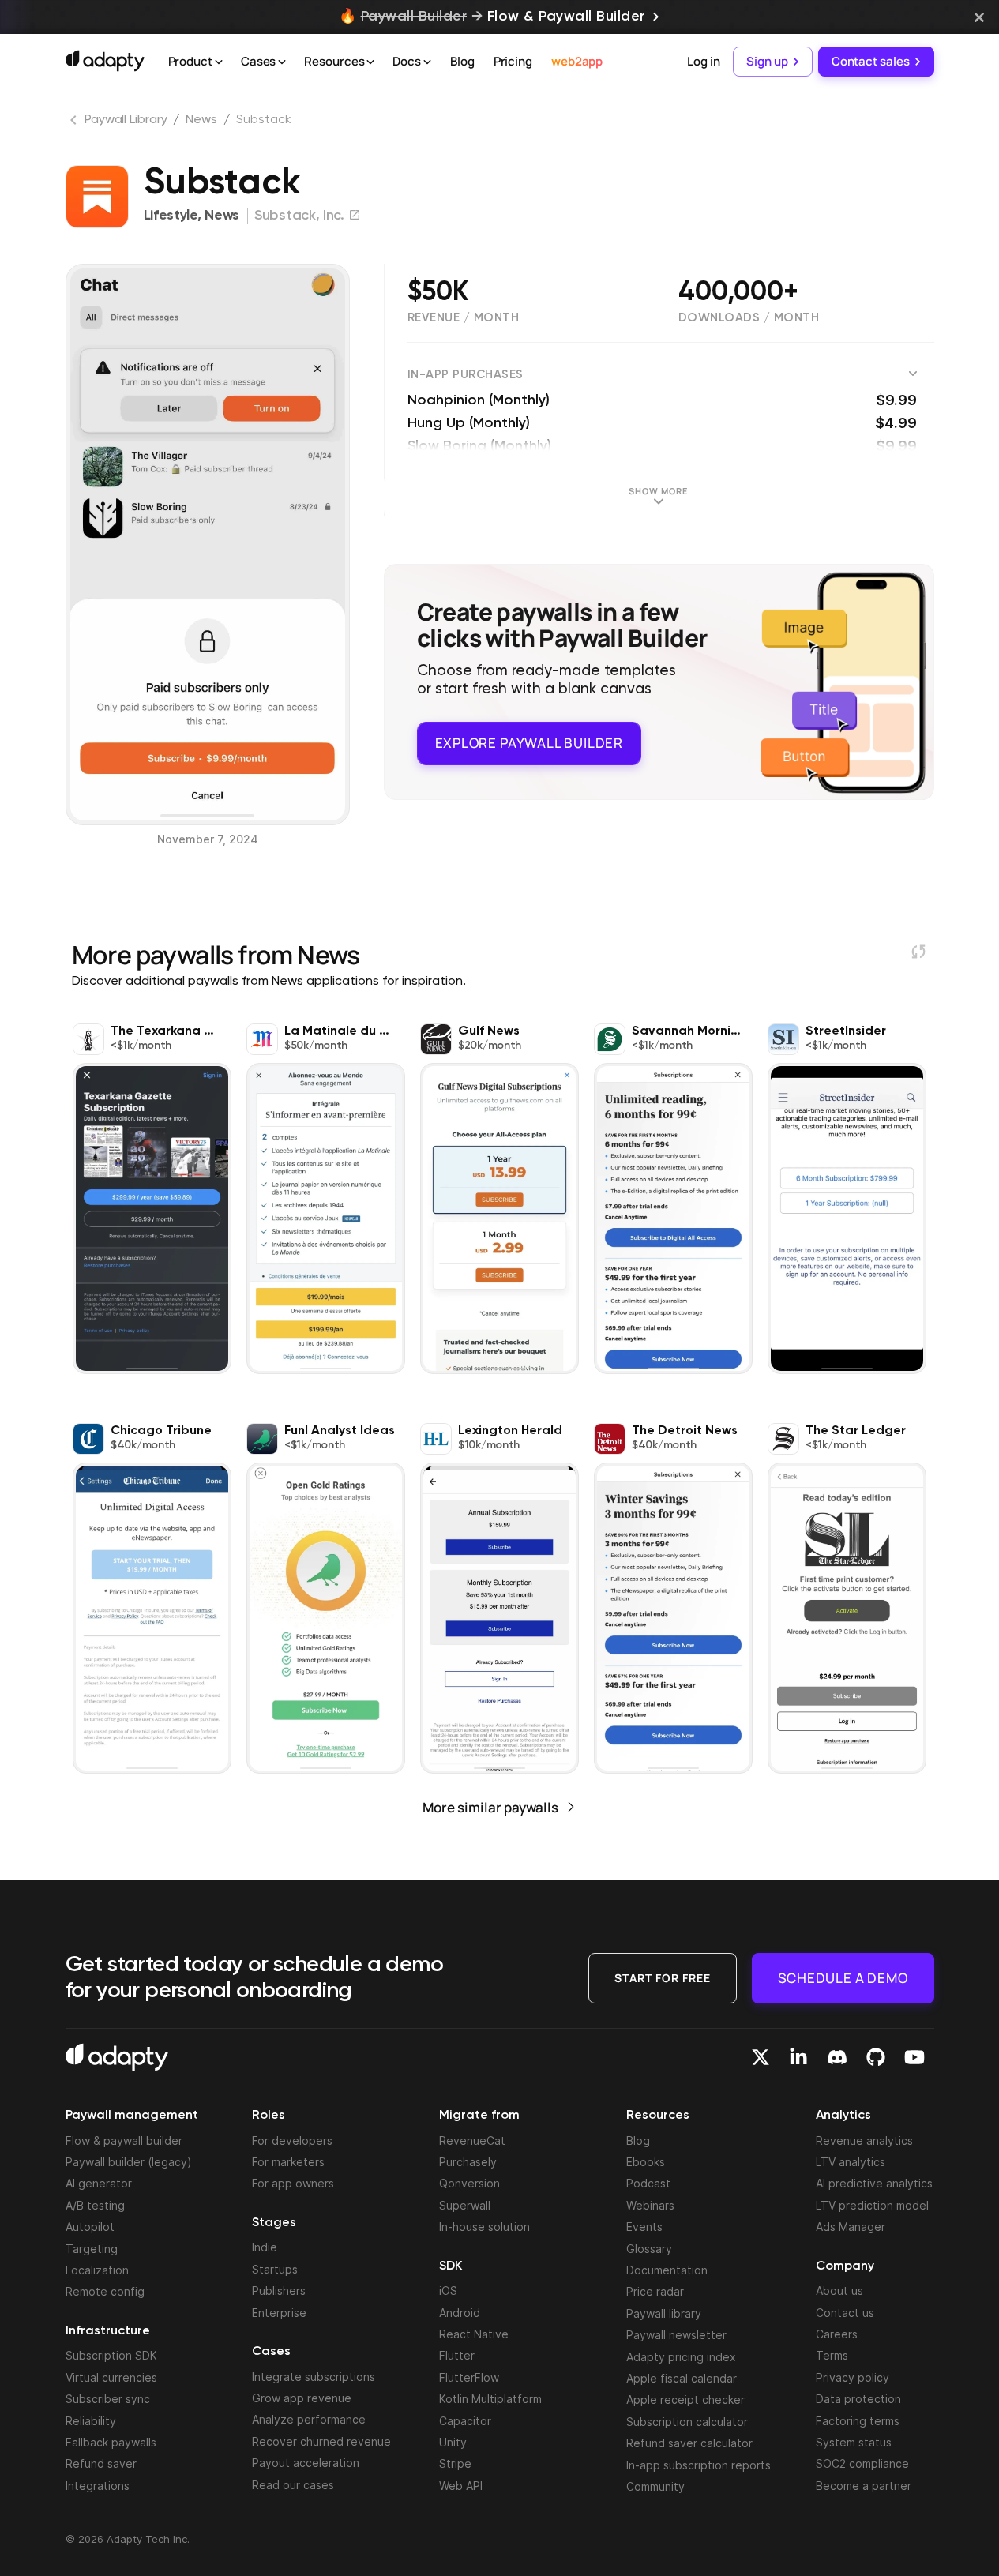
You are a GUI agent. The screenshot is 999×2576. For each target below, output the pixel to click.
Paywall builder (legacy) (129, 2162)
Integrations (98, 2486)
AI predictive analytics (874, 2183)
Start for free (663, 1978)
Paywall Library (126, 120)
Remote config (105, 2291)
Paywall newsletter (676, 2335)
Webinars (650, 2205)
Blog (462, 61)
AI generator (99, 2183)
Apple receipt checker (685, 2400)
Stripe (455, 2463)
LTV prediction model (872, 2205)
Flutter (457, 2355)
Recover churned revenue (321, 2441)
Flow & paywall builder (124, 2140)
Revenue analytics (864, 2140)
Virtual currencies (111, 2377)
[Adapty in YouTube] (914, 2057)
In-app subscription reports (699, 2465)
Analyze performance (309, 2419)
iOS (448, 2291)
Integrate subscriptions (314, 2377)
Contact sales (871, 61)
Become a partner (864, 2486)
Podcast (648, 2183)
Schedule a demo (843, 1978)
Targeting (92, 2249)
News (201, 120)
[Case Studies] (282, 62)
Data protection (858, 2399)
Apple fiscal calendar (682, 2378)
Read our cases (293, 2485)
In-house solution (484, 2227)
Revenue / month (464, 318)
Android (460, 2313)
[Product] (219, 62)
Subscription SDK (111, 2355)
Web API (461, 2486)
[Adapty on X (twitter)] (761, 2057)
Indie (265, 2247)
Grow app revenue (302, 2398)
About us (839, 2291)
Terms (832, 2355)
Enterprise (279, 2313)
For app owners (293, 2183)
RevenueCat (472, 2140)
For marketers (288, 2162)
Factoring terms (858, 2421)
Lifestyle (171, 216)
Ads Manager (851, 2227)
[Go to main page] (105, 61)
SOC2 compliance (862, 2463)
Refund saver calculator (689, 2443)
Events (644, 2227)
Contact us (845, 2313)
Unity (453, 2442)
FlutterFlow (469, 2377)
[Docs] (427, 62)
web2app (577, 61)
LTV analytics (851, 2162)
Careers (837, 2334)
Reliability (91, 2421)
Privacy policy (853, 2377)
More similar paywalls (490, 1807)
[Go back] (75, 123)
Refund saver (101, 2463)
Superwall (465, 2205)
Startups (275, 2269)
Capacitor (465, 2421)
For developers (292, 2140)
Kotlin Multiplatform (490, 2399)
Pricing (513, 61)
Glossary (649, 2249)
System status (854, 2442)
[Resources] (370, 62)
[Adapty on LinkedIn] (798, 2057)
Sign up (767, 61)
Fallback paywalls (111, 2442)
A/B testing (95, 2205)
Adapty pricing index (681, 2357)
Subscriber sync (108, 2399)
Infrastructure (108, 2331)
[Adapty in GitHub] (876, 2057)
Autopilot (90, 2227)
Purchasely (468, 2162)
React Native (474, 2334)
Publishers (279, 2291)
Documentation (667, 2270)
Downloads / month (749, 318)
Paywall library (664, 2313)
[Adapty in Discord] (837, 2057)
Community (655, 2486)
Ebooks (646, 2162)
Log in (703, 61)
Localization (97, 2270)
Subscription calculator (687, 2422)
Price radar (655, 2291)
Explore (529, 743)
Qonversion (469, 2183)
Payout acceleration (306, 2463)
